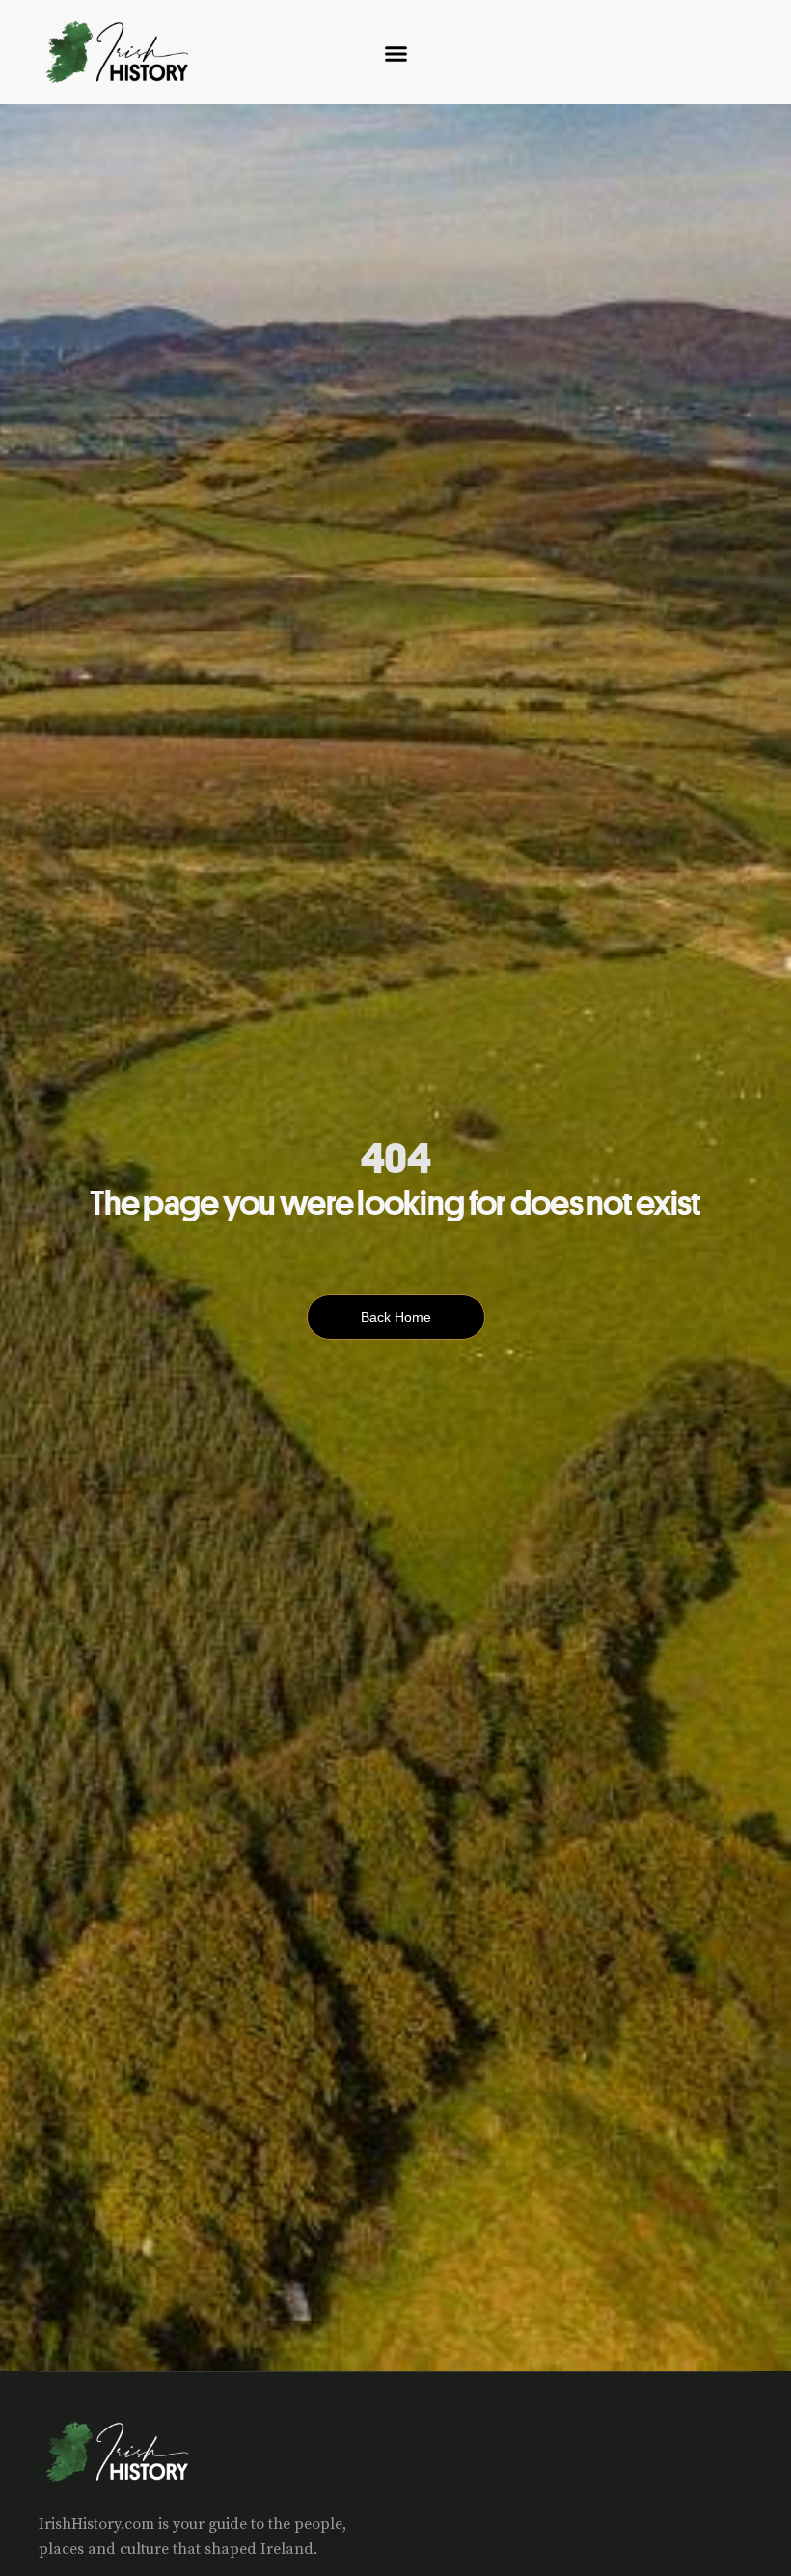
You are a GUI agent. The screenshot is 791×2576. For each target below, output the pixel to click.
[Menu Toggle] (396, 54)
